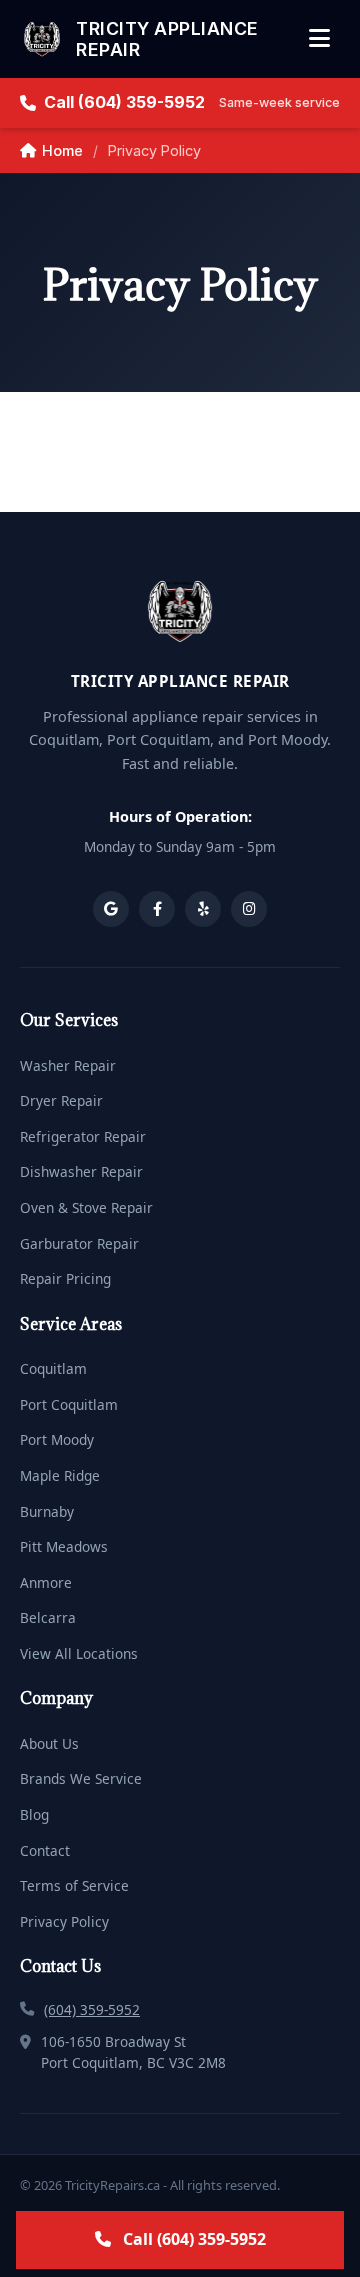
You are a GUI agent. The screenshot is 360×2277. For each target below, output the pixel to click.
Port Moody (57, 1439)
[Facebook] (157, 909)
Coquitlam (53, 1368)
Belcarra (48, 1617)
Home (62, 150)
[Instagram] (249, 909)
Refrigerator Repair (83, 1136)
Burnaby (47, 1511)
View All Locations (79, 1653)
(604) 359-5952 (92, 2009)
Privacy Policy (64, 1921)
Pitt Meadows (64, 1546)
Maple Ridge (60, 1475)
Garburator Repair (79, 1243)
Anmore (46, 1582)
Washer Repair (68, 1065)
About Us (49, 1743)
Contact (45, 1850)
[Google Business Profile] (111, 909)
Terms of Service (74, 1885)
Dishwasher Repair (81, 1171)
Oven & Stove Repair (86, 1207)
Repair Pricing (65, 1278)
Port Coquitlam (69, 1404)
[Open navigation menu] (319, 39)
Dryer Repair (61, 1100)
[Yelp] (203, 909)
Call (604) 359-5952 (192, 102)
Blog (34, 1814)
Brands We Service (81, 1778)
